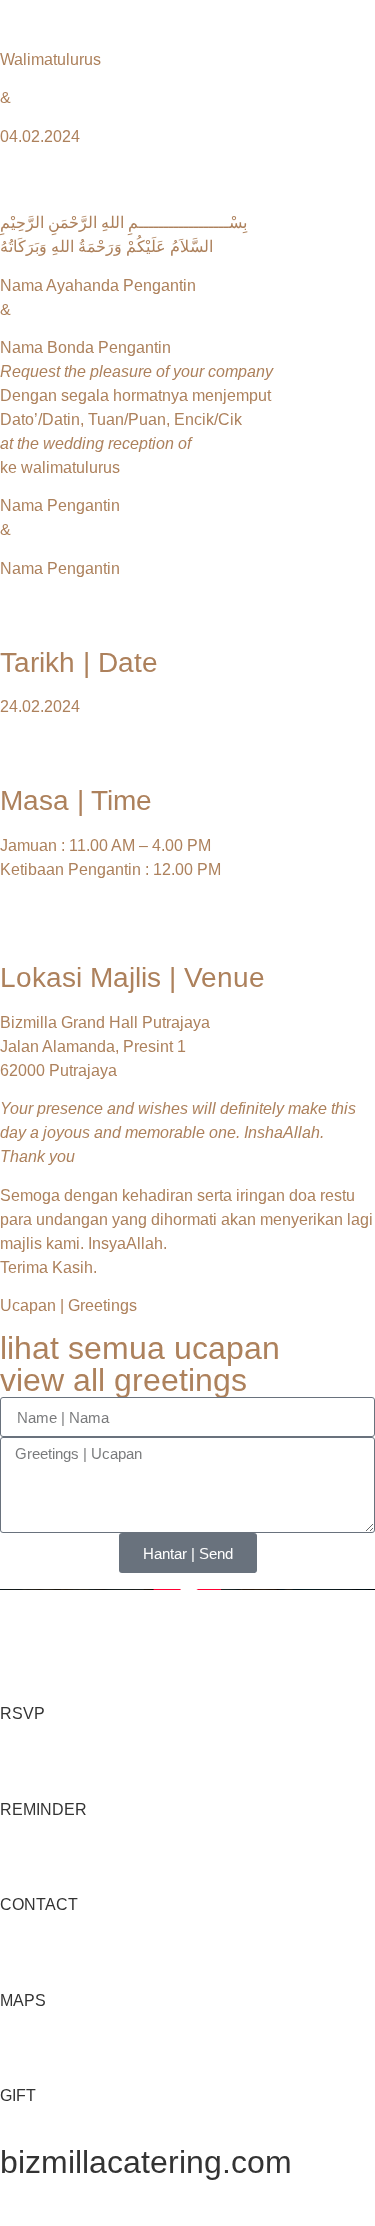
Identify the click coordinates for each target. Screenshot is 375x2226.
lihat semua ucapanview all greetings (140, 1364)
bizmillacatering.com (146, 2162)
